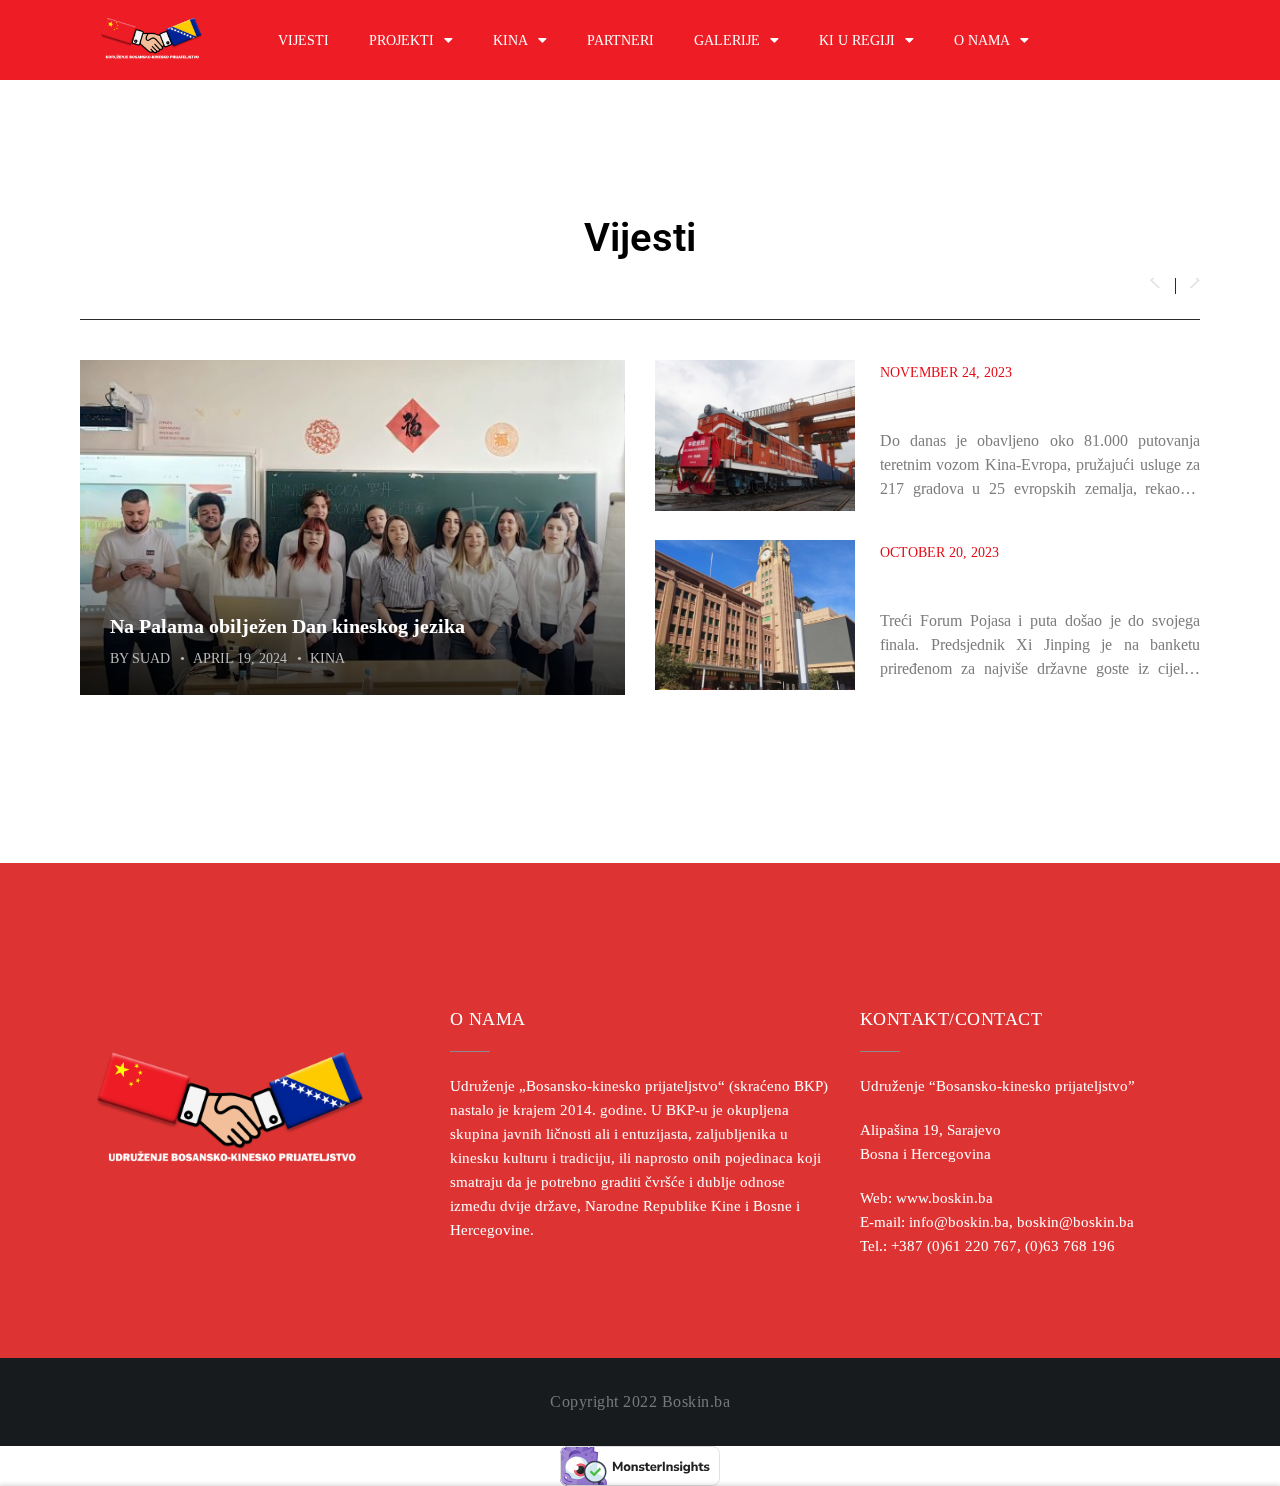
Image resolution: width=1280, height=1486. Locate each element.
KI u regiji (857, 40)
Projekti (401, 40)
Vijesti (303, 40)
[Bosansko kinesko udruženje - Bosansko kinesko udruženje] (151, 40)
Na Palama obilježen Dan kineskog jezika (287, 626)
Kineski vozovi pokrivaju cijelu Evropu (1012, 400)
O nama (982, 40)
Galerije (727, 40)
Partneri (620, 40)
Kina (510, 40)
